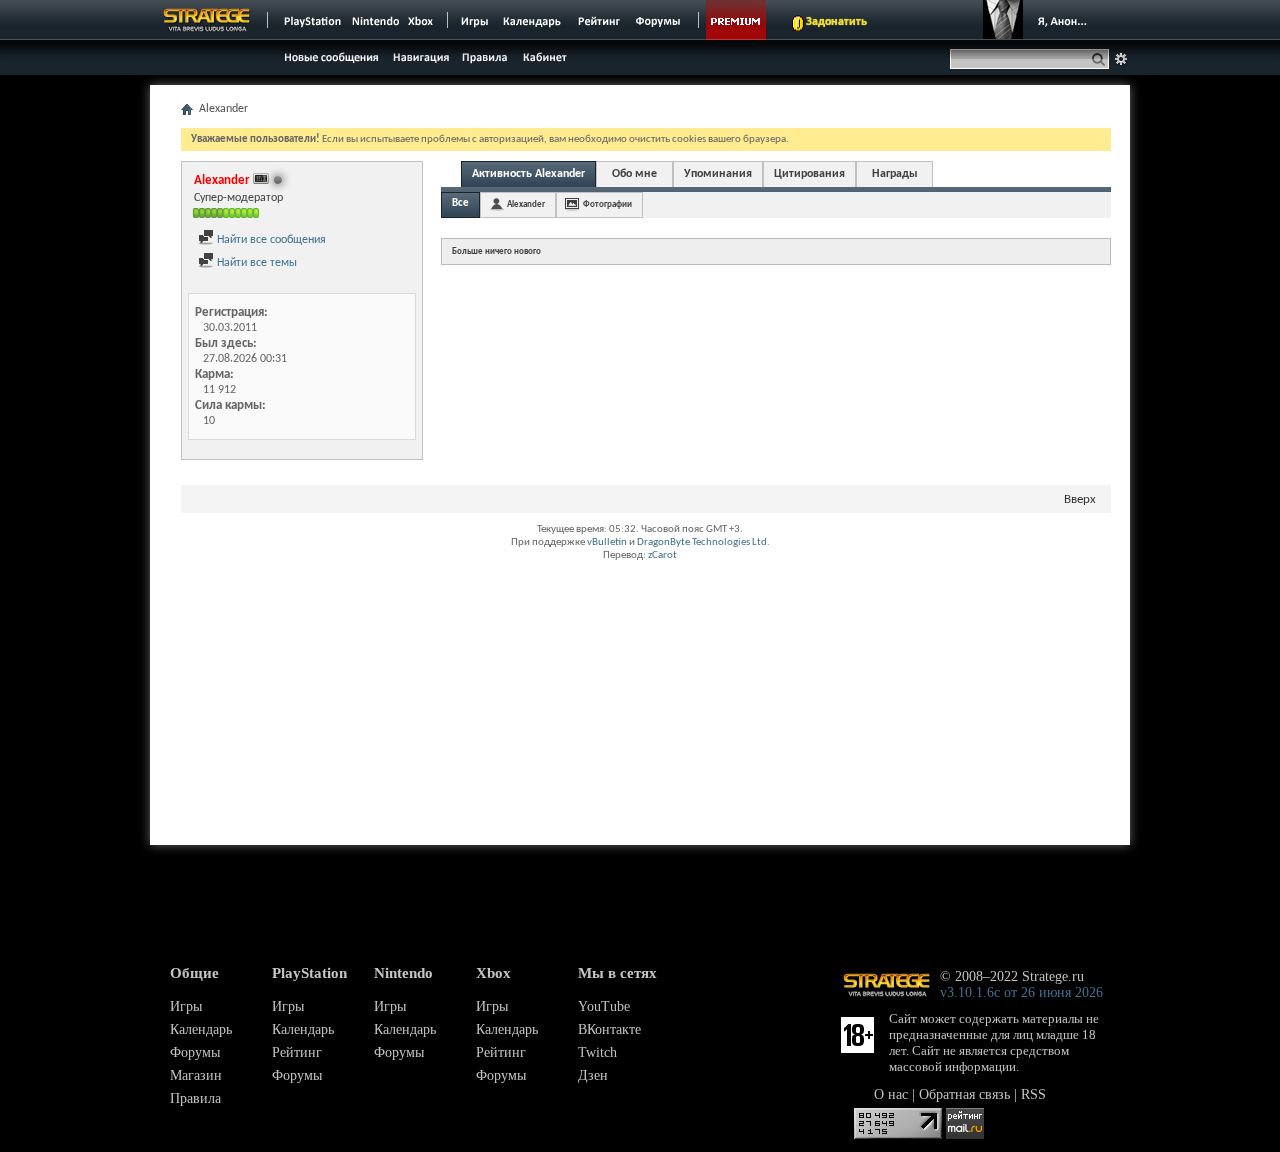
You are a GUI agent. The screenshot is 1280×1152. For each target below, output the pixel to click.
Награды (895, 174)
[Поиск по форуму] (1121, 59)
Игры (186, 1006)
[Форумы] (659, 20)
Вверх (1080, 499)
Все (460, 203)
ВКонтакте (609, 1029)
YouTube (604, 1006)
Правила (195, 1098)
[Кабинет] (544, 56)
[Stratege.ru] (207, 20)
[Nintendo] (376, 20)
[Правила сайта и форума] (485, 56)
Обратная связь (964, 1094)
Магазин (196, 1075)
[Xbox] (422, 20)
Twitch (597, 1052)
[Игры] (475, 20)
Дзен (593, 1075)
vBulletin (607, 542)
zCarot (662, 555)
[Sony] (311, 20)
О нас (891, 1094)
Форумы (195, 1052)
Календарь (201, 1029)
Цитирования (809, 174)
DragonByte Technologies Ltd (702, 542)
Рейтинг (297, 1052)
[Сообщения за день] (329, 62)
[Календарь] (532, 20)
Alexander (526, 204)
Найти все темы (255, 263)
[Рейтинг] (598, 20)
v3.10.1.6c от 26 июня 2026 (1021, 992)
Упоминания (718, 174)
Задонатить (836, 22)
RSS (1033, 1094)
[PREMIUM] (736, 20)
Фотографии (607, 204)
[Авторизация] (1040, 20)
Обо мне (634, 174)
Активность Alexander (528, 174)
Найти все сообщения (270, 240)
